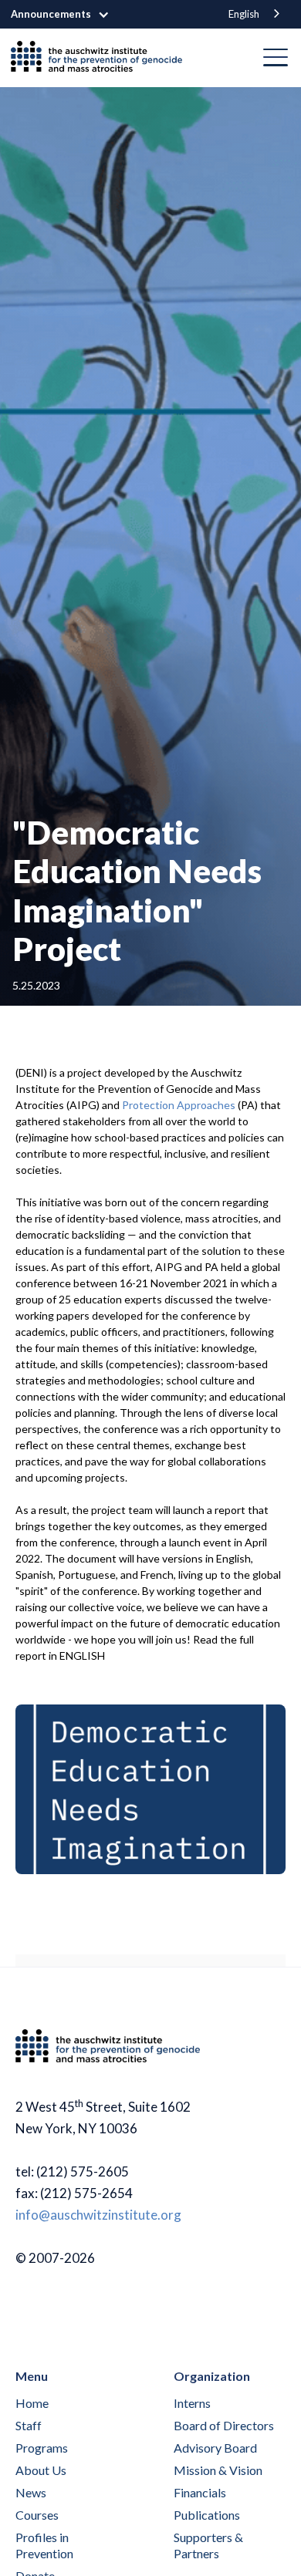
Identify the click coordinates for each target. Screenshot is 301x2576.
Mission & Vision (218, 2470)
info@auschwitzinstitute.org (98, 2215)
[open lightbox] (150, 1789)
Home (32, 2403)
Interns (192, 2403)
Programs (42, 2448)
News (31, 2492)
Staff (29, 2425)
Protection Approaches (179, 1105)
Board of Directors (224, 2425)
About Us (41, 2470)
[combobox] (255, 14)
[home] (103, 58)
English (244, 14)
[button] (68, 15)
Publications (207, 2515)
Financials (200, 2492)
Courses (37, 2515)
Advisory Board (215, 2448)
